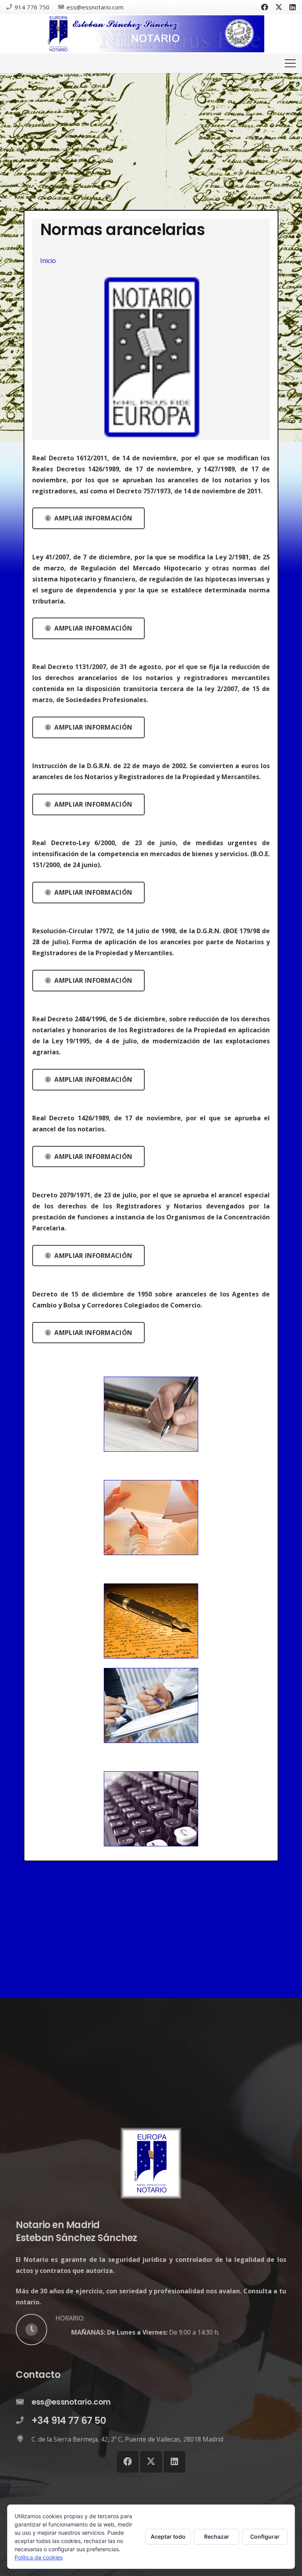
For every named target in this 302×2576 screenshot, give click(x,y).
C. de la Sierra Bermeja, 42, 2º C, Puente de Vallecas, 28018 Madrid (127, 2439)
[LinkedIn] (293, 7)
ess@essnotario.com (71, 2402)
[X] (279, 7)
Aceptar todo (168, 2536)
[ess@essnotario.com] (24, 2402)
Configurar (265, 2536)
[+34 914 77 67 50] (24, 2421)
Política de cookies (39, 2557)
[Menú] (290, 63)
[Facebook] (265, 7)
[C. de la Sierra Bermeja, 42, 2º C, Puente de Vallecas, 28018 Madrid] (24, 2439)
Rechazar (217, 2536)
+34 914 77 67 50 (69, 2421)
